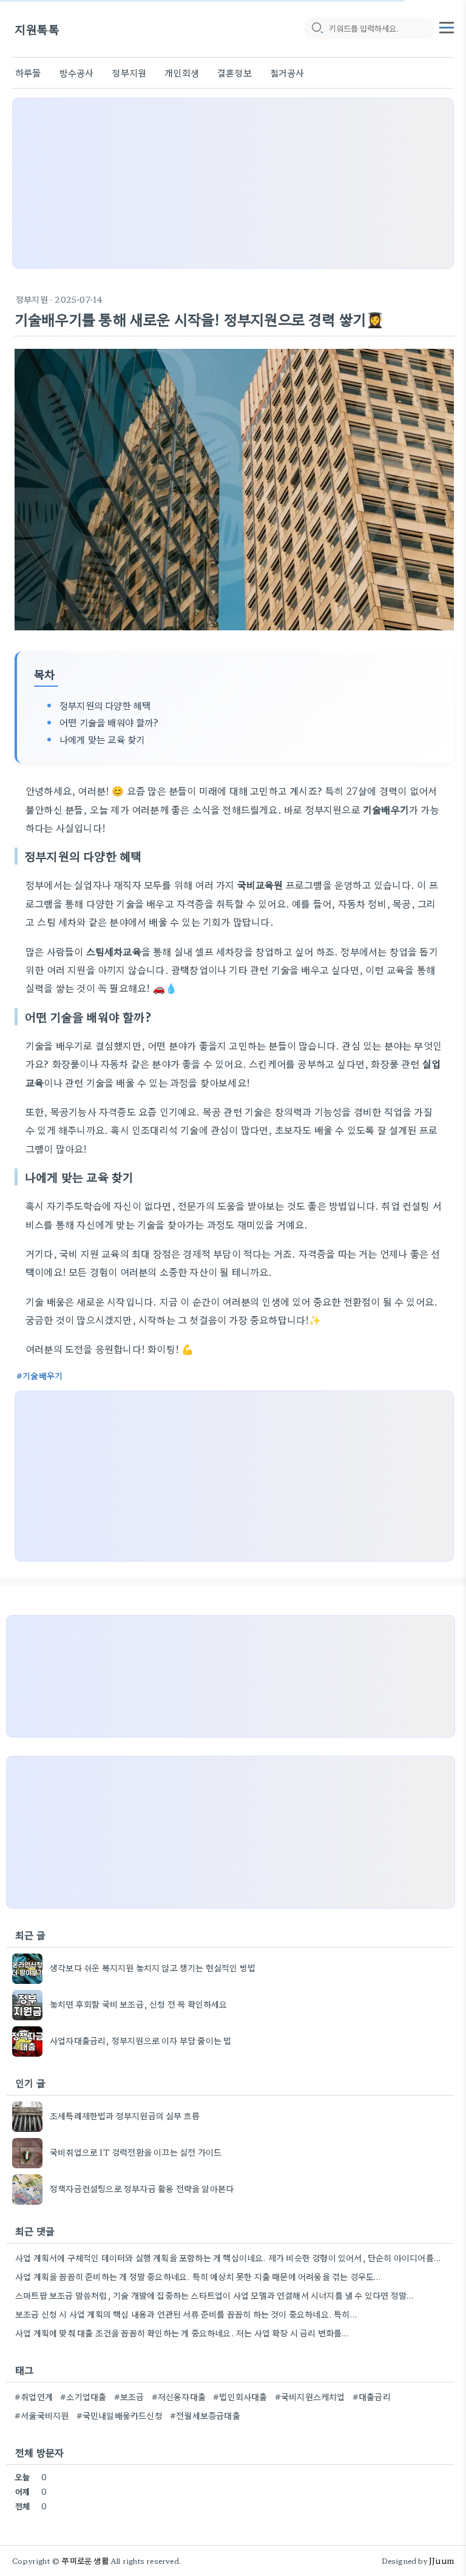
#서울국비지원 (42, 2415)
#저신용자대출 (179, 2396)
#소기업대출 (83, 2396)
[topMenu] (447, 26)
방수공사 (77, 72)
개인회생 (182, 72)
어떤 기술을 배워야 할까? (109, 722)
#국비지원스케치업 (310, 2396)
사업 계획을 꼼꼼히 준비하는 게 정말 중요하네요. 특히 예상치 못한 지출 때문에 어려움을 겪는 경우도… (198, 2276)
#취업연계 (34, 2396)
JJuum (441, 2561)
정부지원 (129, 72)
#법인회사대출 (240, 2396)
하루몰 (28, 72)
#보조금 (129, 2396)
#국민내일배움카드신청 (120, 2415)
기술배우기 (42, 1375)
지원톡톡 (37, 29)
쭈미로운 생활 (85, 2561)
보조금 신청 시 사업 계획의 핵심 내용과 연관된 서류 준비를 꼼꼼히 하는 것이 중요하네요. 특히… (186, 2314)
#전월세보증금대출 (205, 2415)
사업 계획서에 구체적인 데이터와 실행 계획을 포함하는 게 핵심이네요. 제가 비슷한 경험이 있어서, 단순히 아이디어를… (228, 2257)
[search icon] (317, 29)
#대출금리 (372, 2396)
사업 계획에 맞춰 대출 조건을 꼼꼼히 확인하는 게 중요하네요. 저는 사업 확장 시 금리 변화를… (182, 2333)
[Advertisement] (233, 183)
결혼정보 (235, 72)
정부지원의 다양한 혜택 (105, 705)
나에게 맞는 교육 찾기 (102, 739)
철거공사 (287, 72)
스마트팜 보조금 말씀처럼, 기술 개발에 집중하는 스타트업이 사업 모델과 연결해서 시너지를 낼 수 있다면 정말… (214, 2295)
